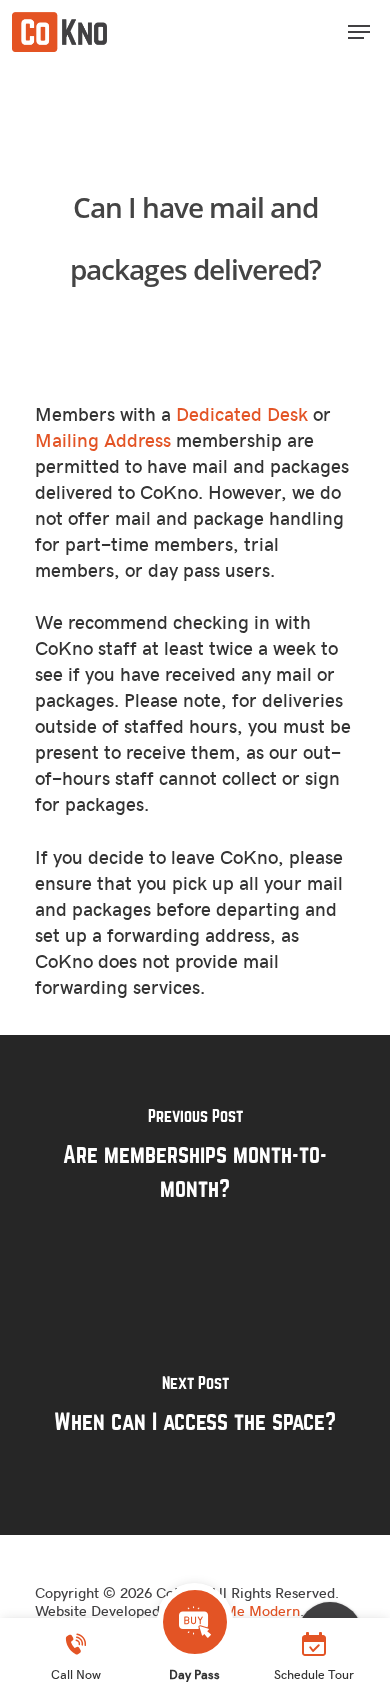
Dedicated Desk (242, 413)
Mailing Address (103, 439)
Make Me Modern (241, 1610)
